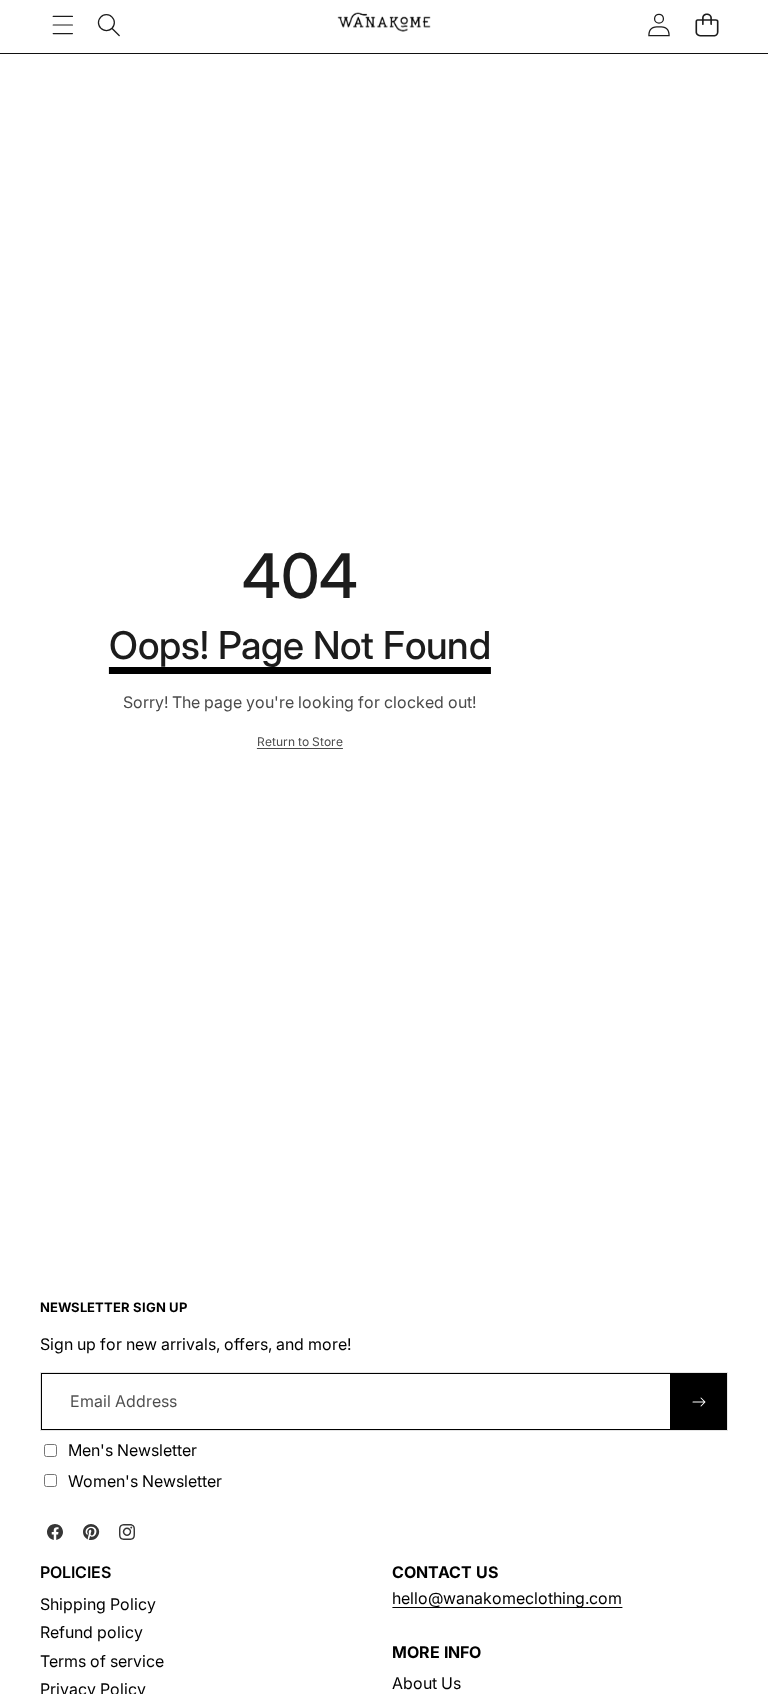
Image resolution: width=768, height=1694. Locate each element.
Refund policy (91, 1632)
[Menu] (62, 24)
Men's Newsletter (132, 1450)
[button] (706, 24)
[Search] (109, 24)
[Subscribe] (699, 1401)
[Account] (659, 24)
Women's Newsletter (145, 1481)
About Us (426, 1683)
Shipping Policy (98, 1604)
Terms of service (102, 1661)
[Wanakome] (384, 24)
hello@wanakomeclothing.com (507, 1598)
